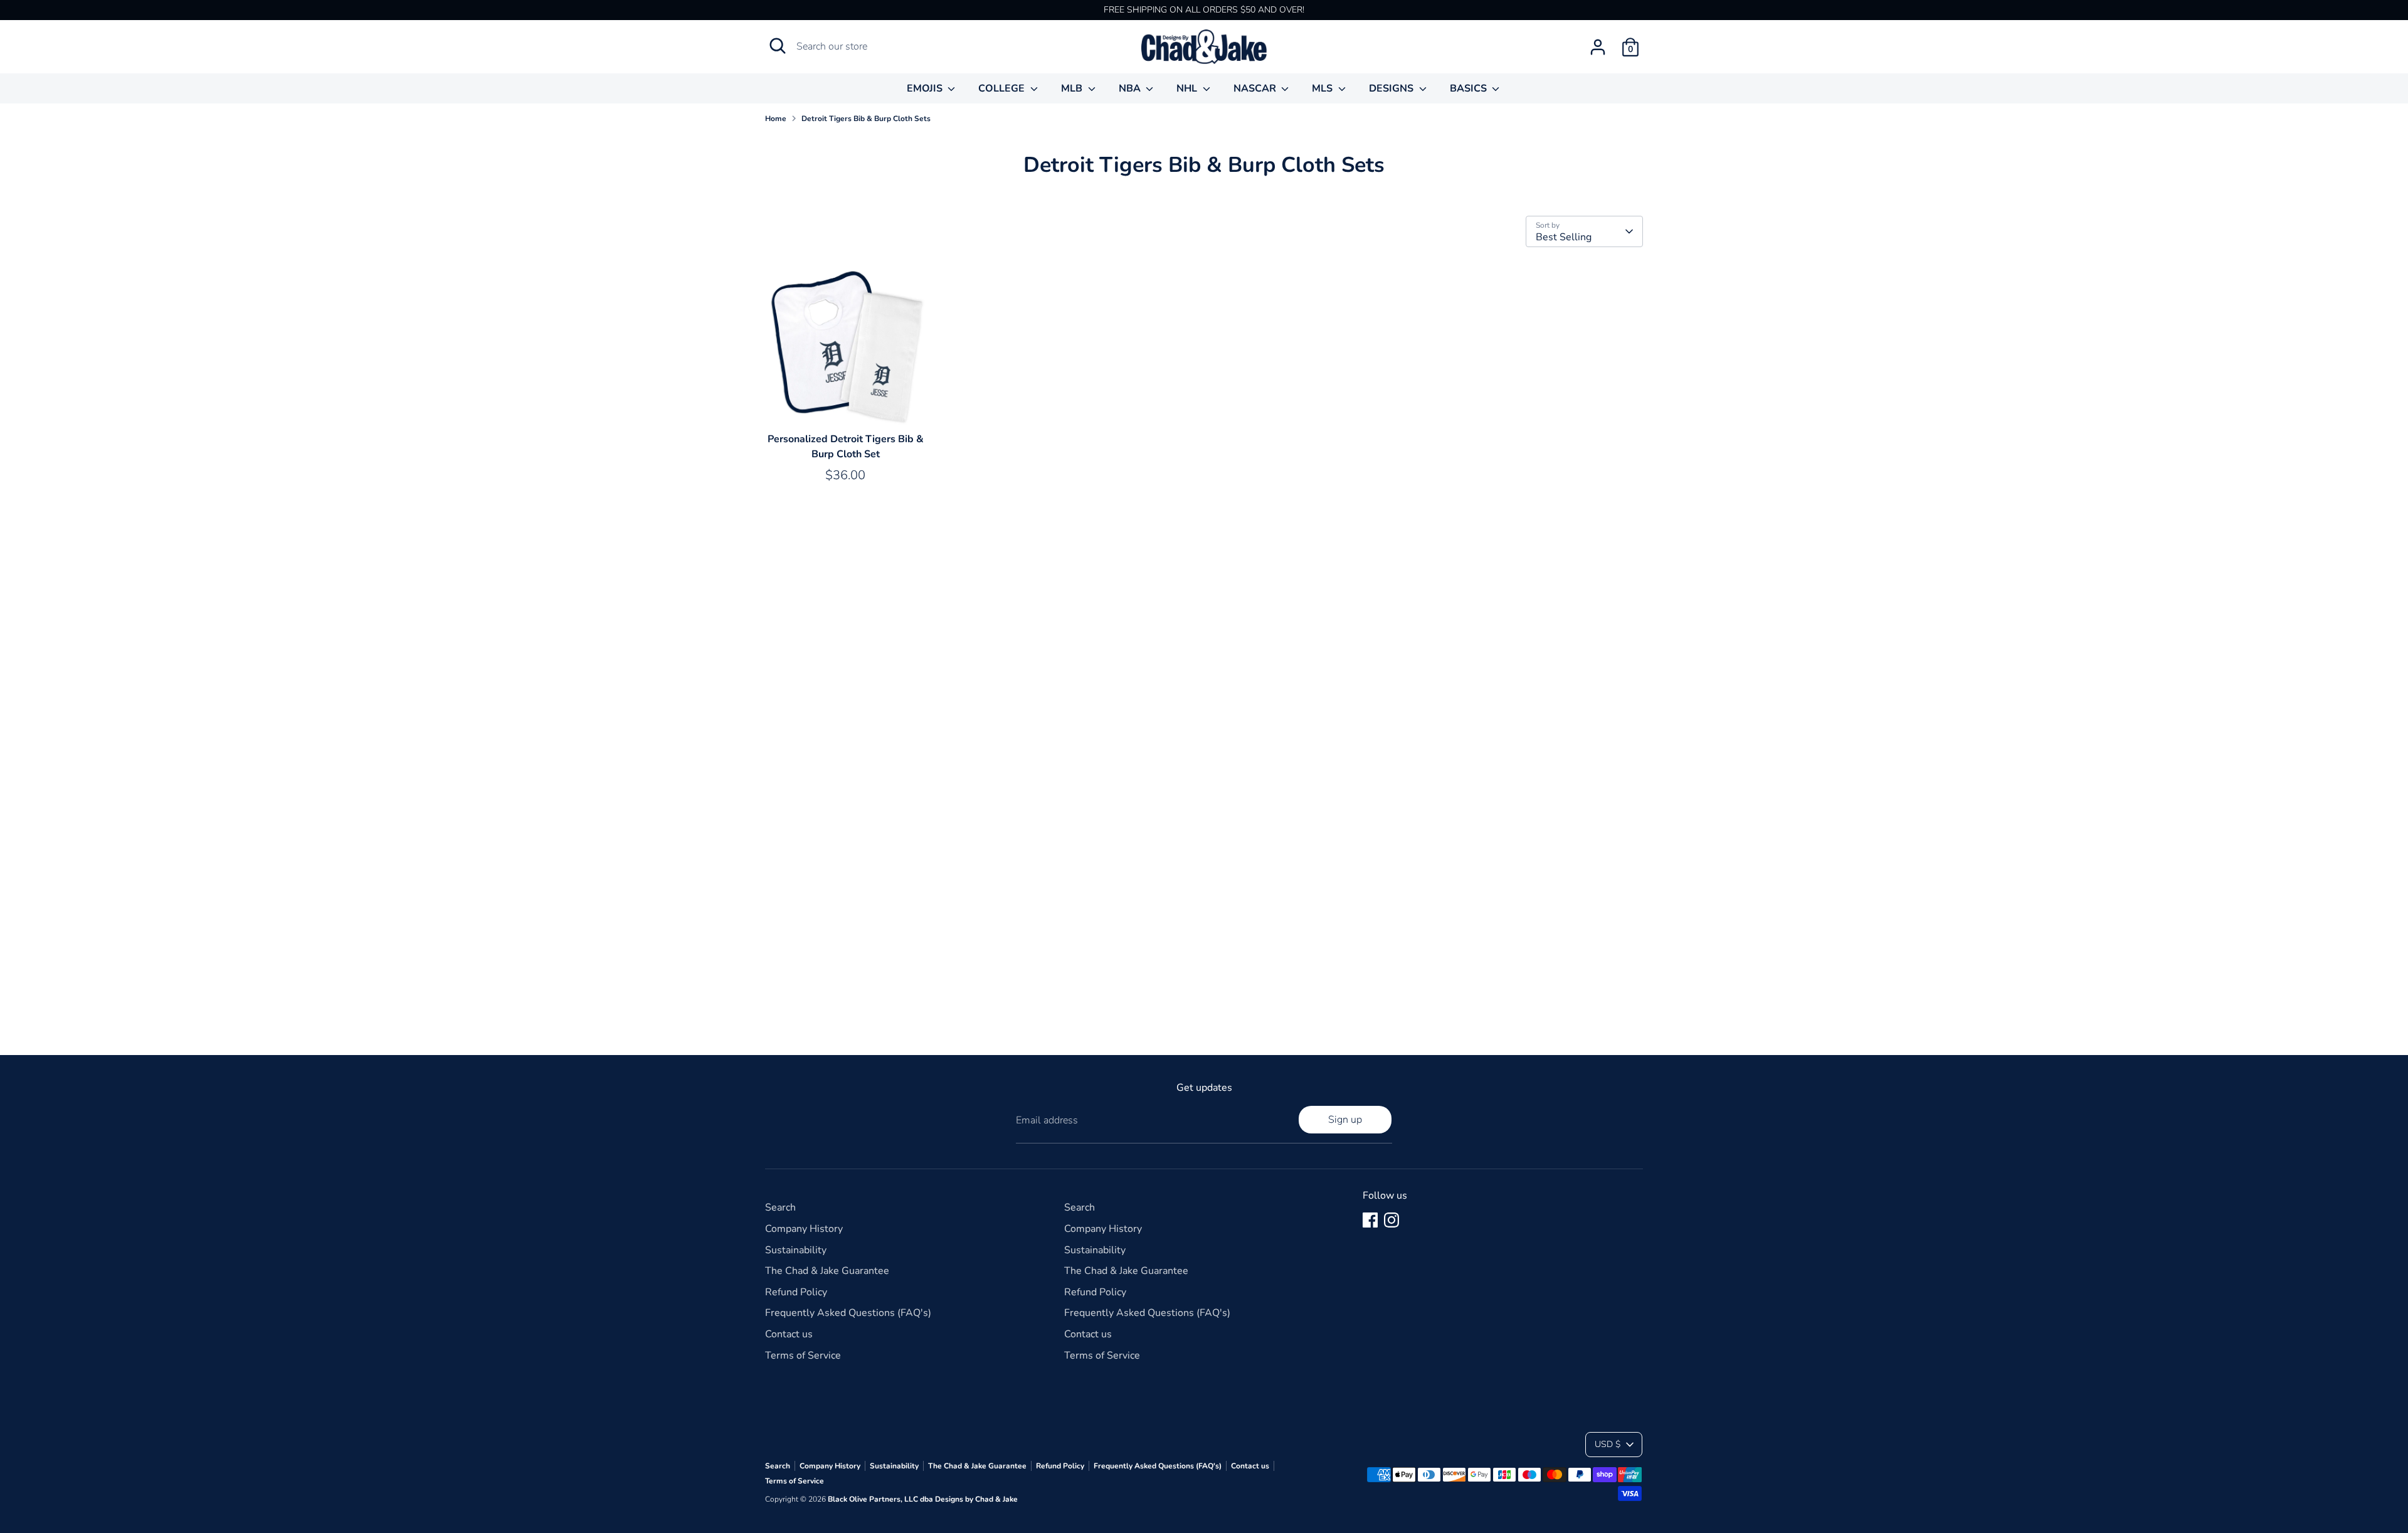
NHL (1188, 88)
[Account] (1598, 47)
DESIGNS (1392, 88)
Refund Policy (796, 1292)
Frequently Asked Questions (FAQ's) (848, 1313)
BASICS (1470, 88)
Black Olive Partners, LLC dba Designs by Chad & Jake (923, 1499)
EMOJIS (926, 88)
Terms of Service (803, 1355)
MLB (1073, 88)
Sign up (1345, 1120)
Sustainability (796, 1250)
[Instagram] (1391, 1220)
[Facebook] (1370, 1220)
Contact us (789, 1334)
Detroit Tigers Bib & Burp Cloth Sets (866, 119)
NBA (1131, 88)
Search (780, 1207)
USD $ (1608, 1444)
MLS (1323, 88)
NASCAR (1256, 88)
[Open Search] (778, 46)
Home (776, 119)
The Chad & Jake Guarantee (827, 1271)
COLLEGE (1003, 88)
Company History (804, 1229)
